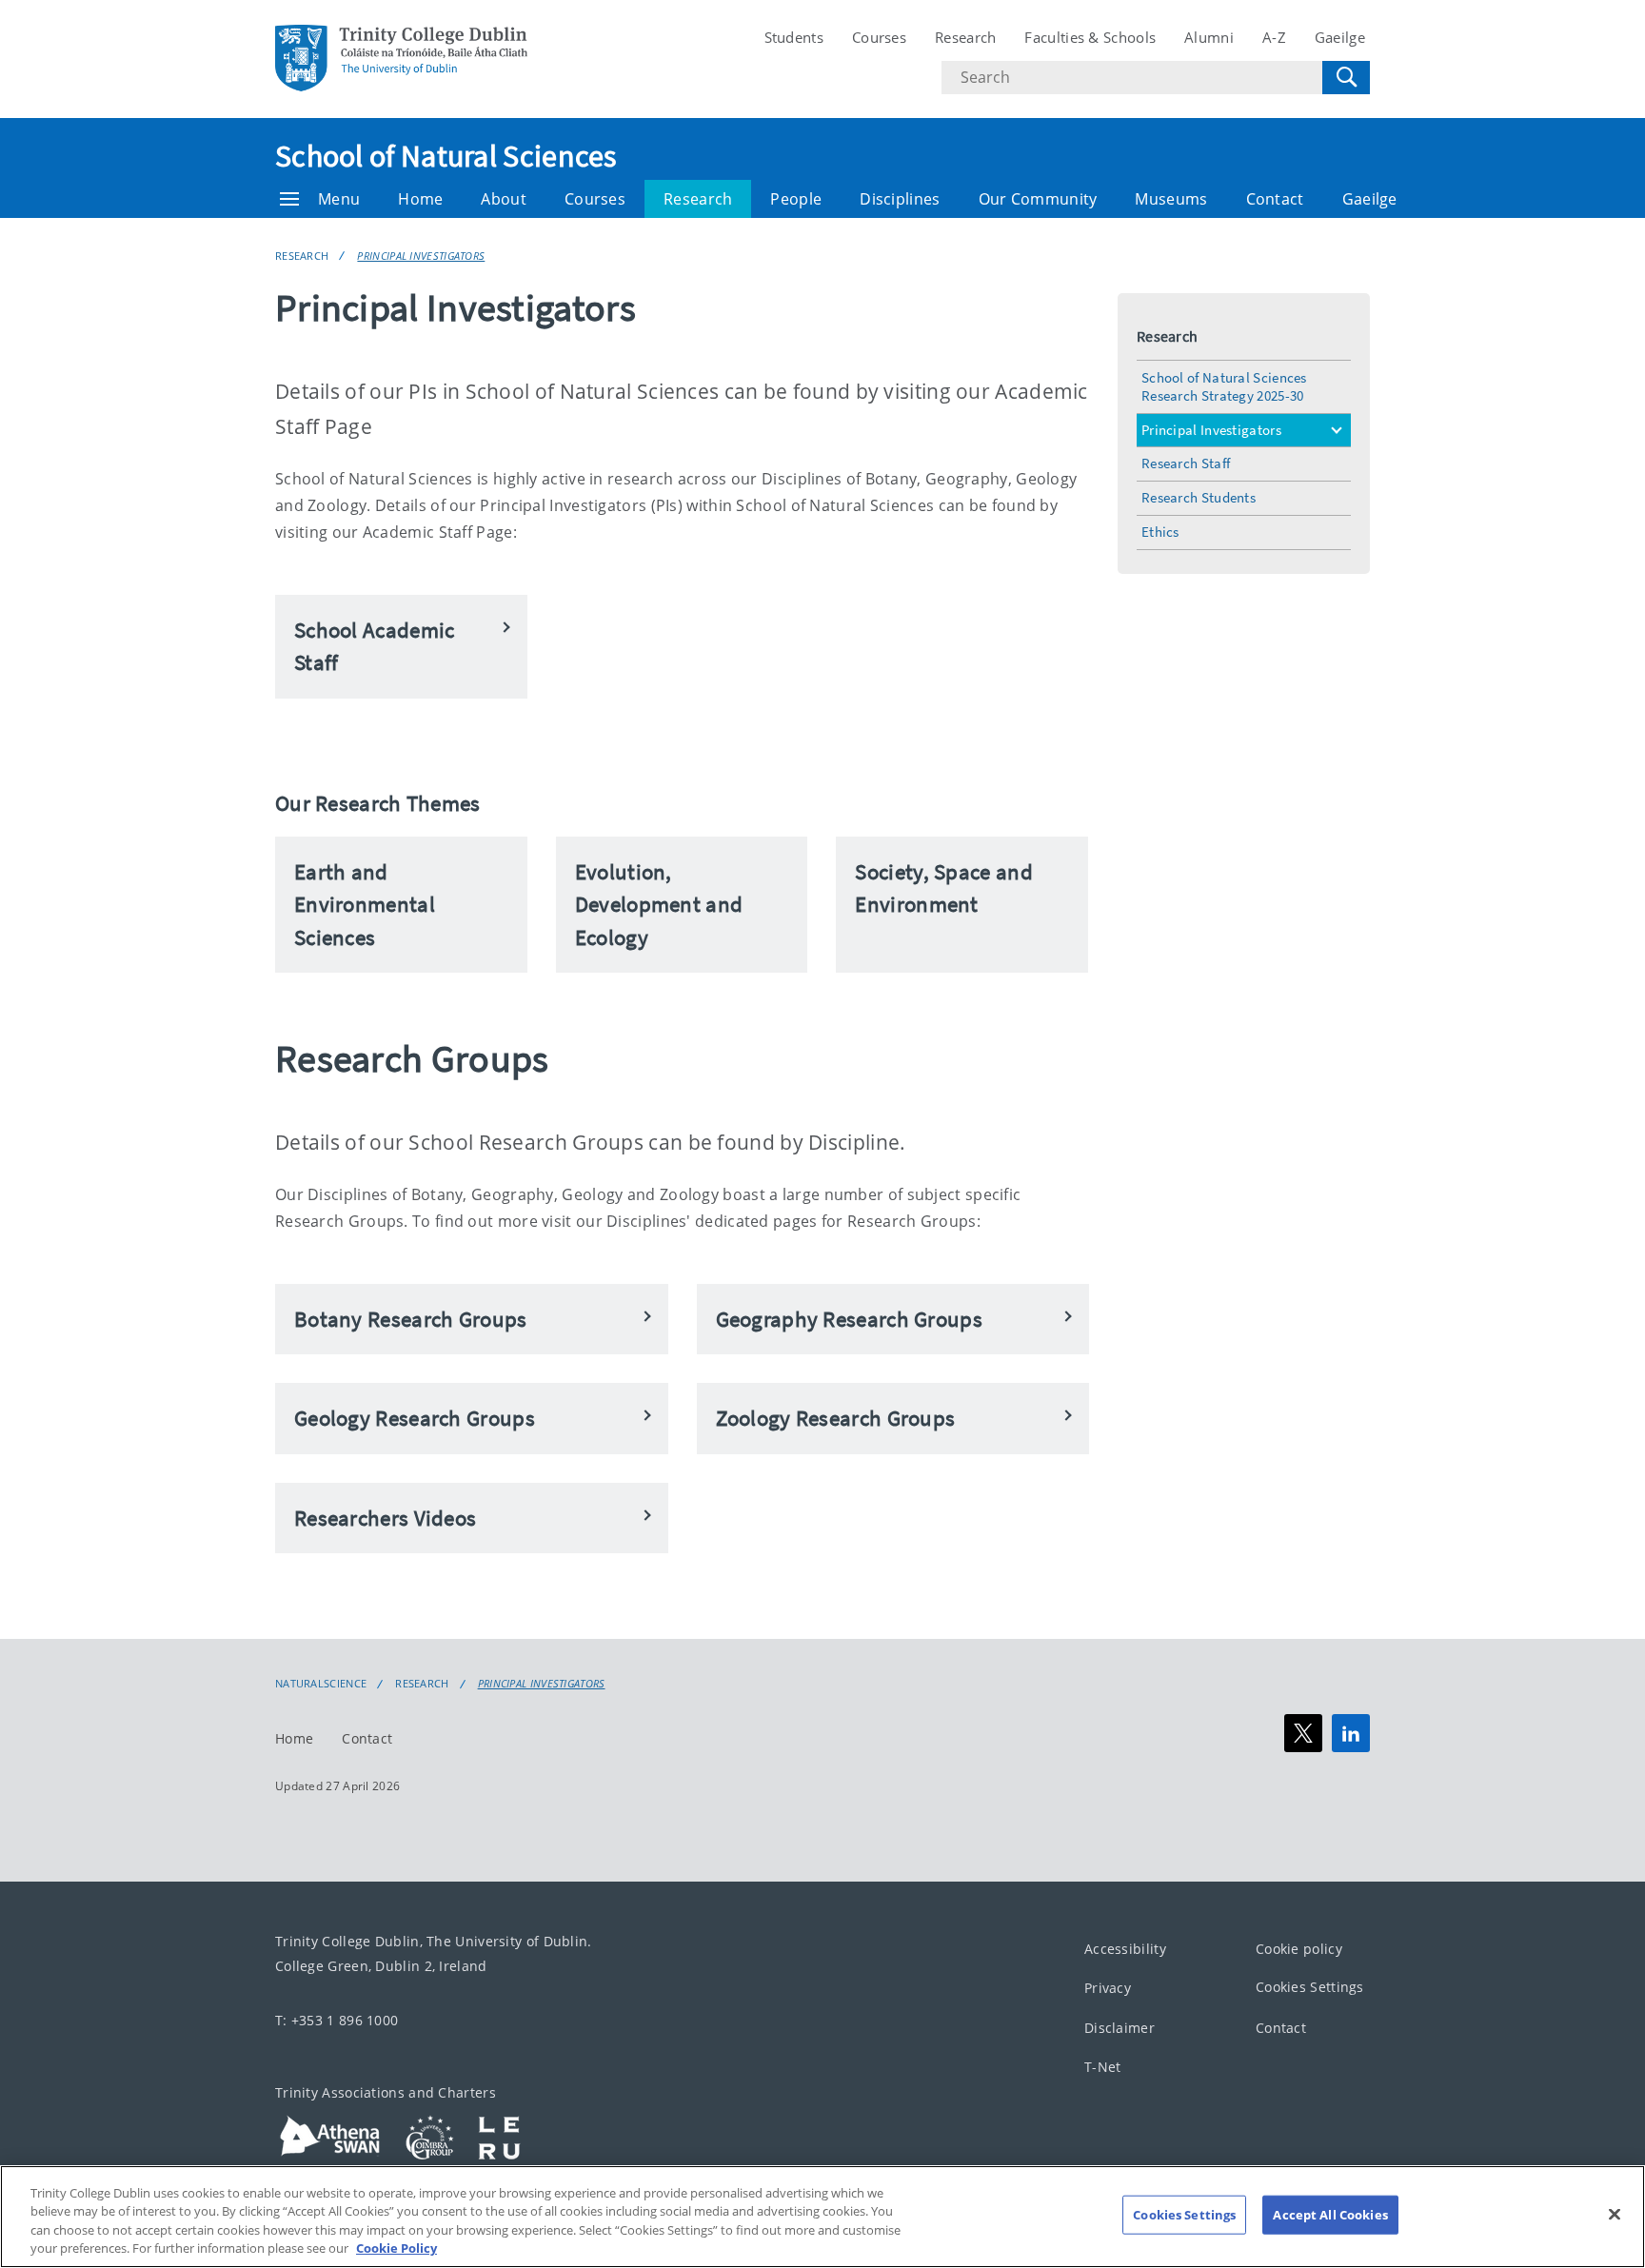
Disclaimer (1120, 2028)
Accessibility (1125, 1949)
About (504, 199)
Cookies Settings (1310, 1988)
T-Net (1103, 2068)
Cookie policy (1299, 1949)
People (796, 199)
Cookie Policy (396, 2248)
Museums (1171, 199)
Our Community (1038, 199)
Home (420, 199)
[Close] (1615, 2214)
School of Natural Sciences (446, 156)
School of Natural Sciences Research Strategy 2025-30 (1224, 386)
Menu (339, 199)
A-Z (1274, 37)
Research (965, 37)
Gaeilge (1340, 37)
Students (794, 37)
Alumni (1209, 37)
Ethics (1160, 532)
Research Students (1199, 497)
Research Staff (1186, 463)
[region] (822, 2217)
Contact (1275, 199)
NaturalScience (321, 1684)
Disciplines (900, 199)
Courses (879, 37)
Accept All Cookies (1330, 2215)
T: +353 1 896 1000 (337, 2020)
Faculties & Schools (1090, 37)
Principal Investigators (421, 256)
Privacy (1108, 1989)
